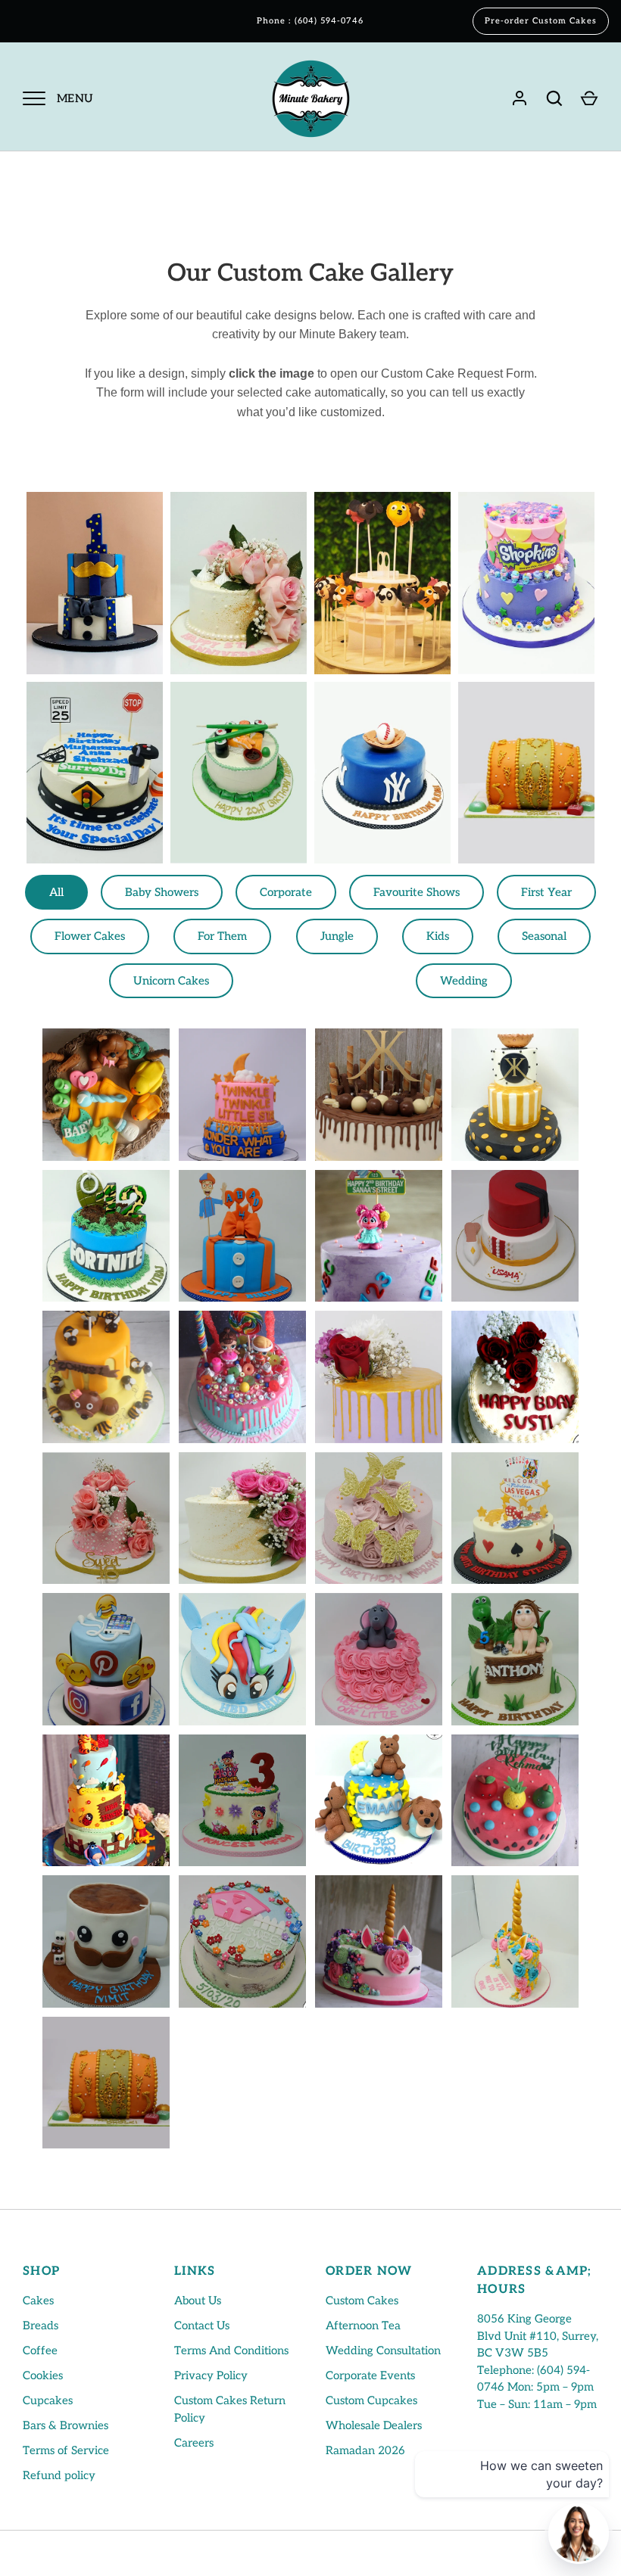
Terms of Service (66, 2450)
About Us (198, 2301)
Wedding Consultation (383, 2350)
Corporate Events (370, 2375)
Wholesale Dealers (374, 2425)
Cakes (38, 2301)
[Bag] (589, 98)
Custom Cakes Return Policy (230, 2409)
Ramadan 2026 (365, 2450)
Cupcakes (48, 2400)
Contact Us (202, 2326)
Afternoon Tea (363, 2326)
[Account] (520, 98)
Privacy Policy (211, 2375)
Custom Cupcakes (371, 2400)
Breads (41, 2326)
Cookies (43, 2375)
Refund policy (59, 2475)
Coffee (40, 2350)
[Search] (554, 98)
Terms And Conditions (231, 2350)
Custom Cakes (362, 2301)
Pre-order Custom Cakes (541, 21)
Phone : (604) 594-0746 (310, 21)
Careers (194, 2443)
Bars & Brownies (66, 2425)
